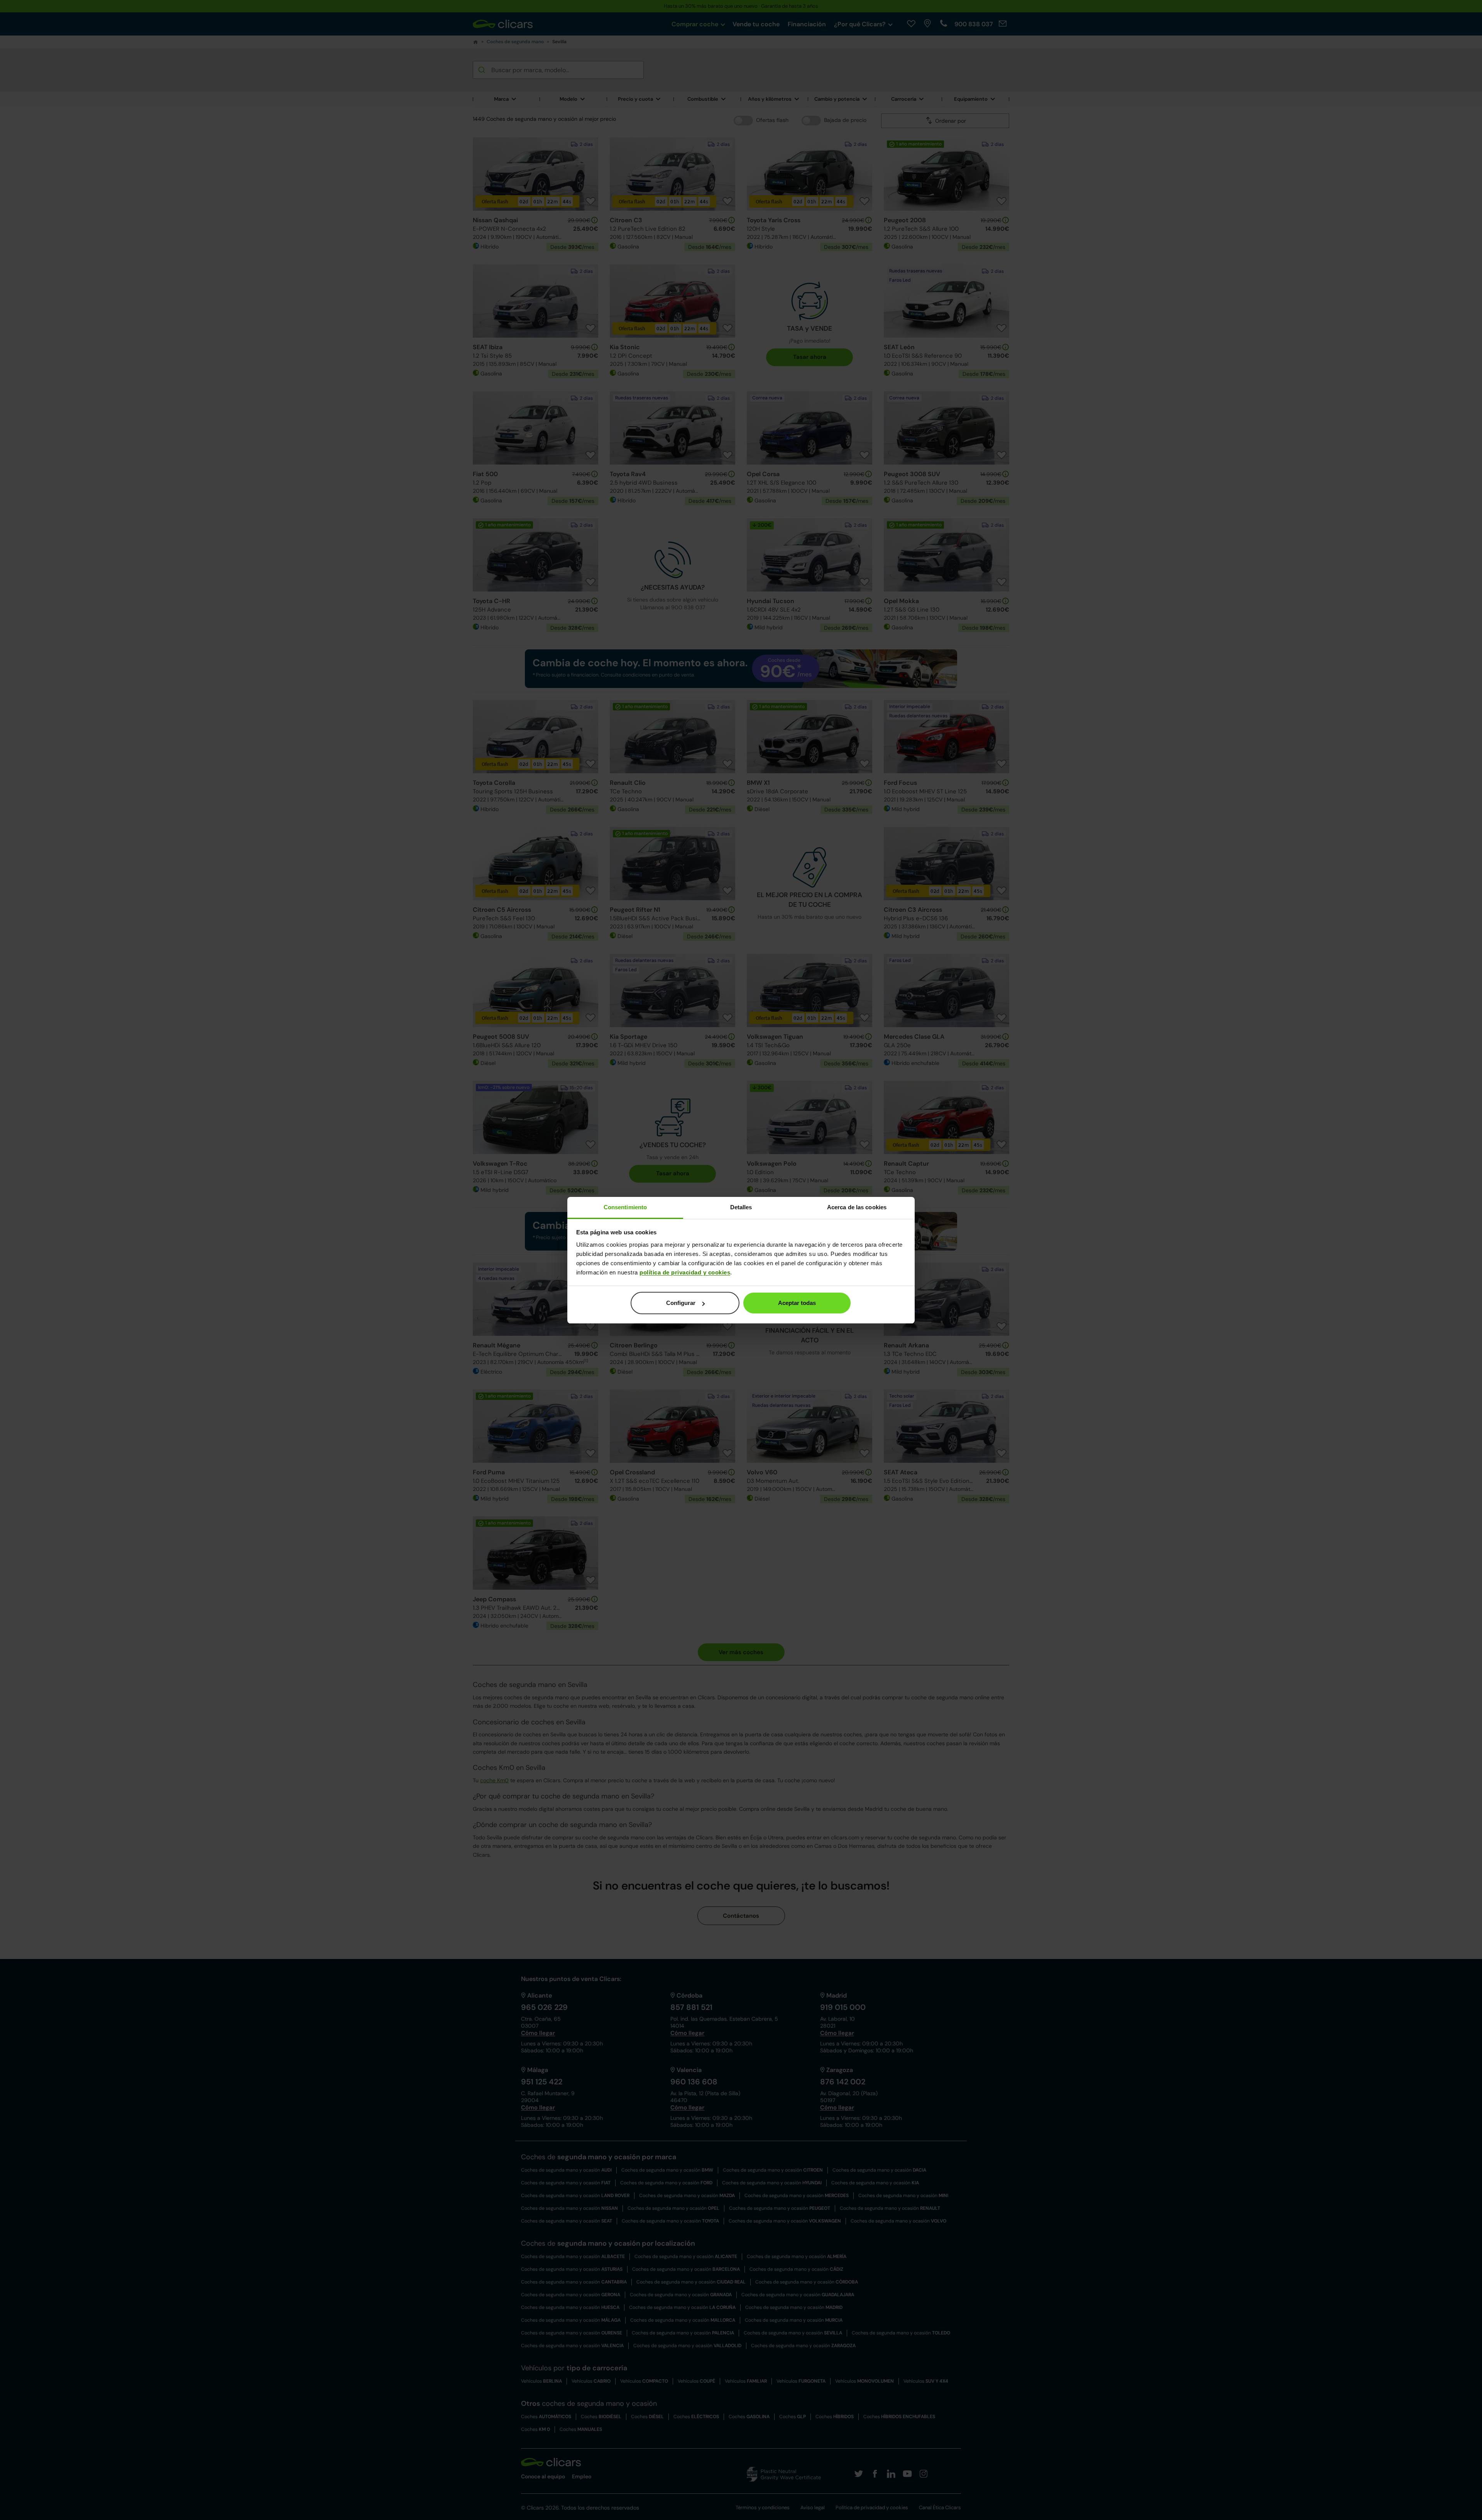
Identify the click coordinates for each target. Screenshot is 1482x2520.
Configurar (681, 1303)
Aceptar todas (797, 1303)
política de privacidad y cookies (685, 1272)
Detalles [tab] (741, 1207)
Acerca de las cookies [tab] (857, 1207)
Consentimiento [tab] (625, 1207)
